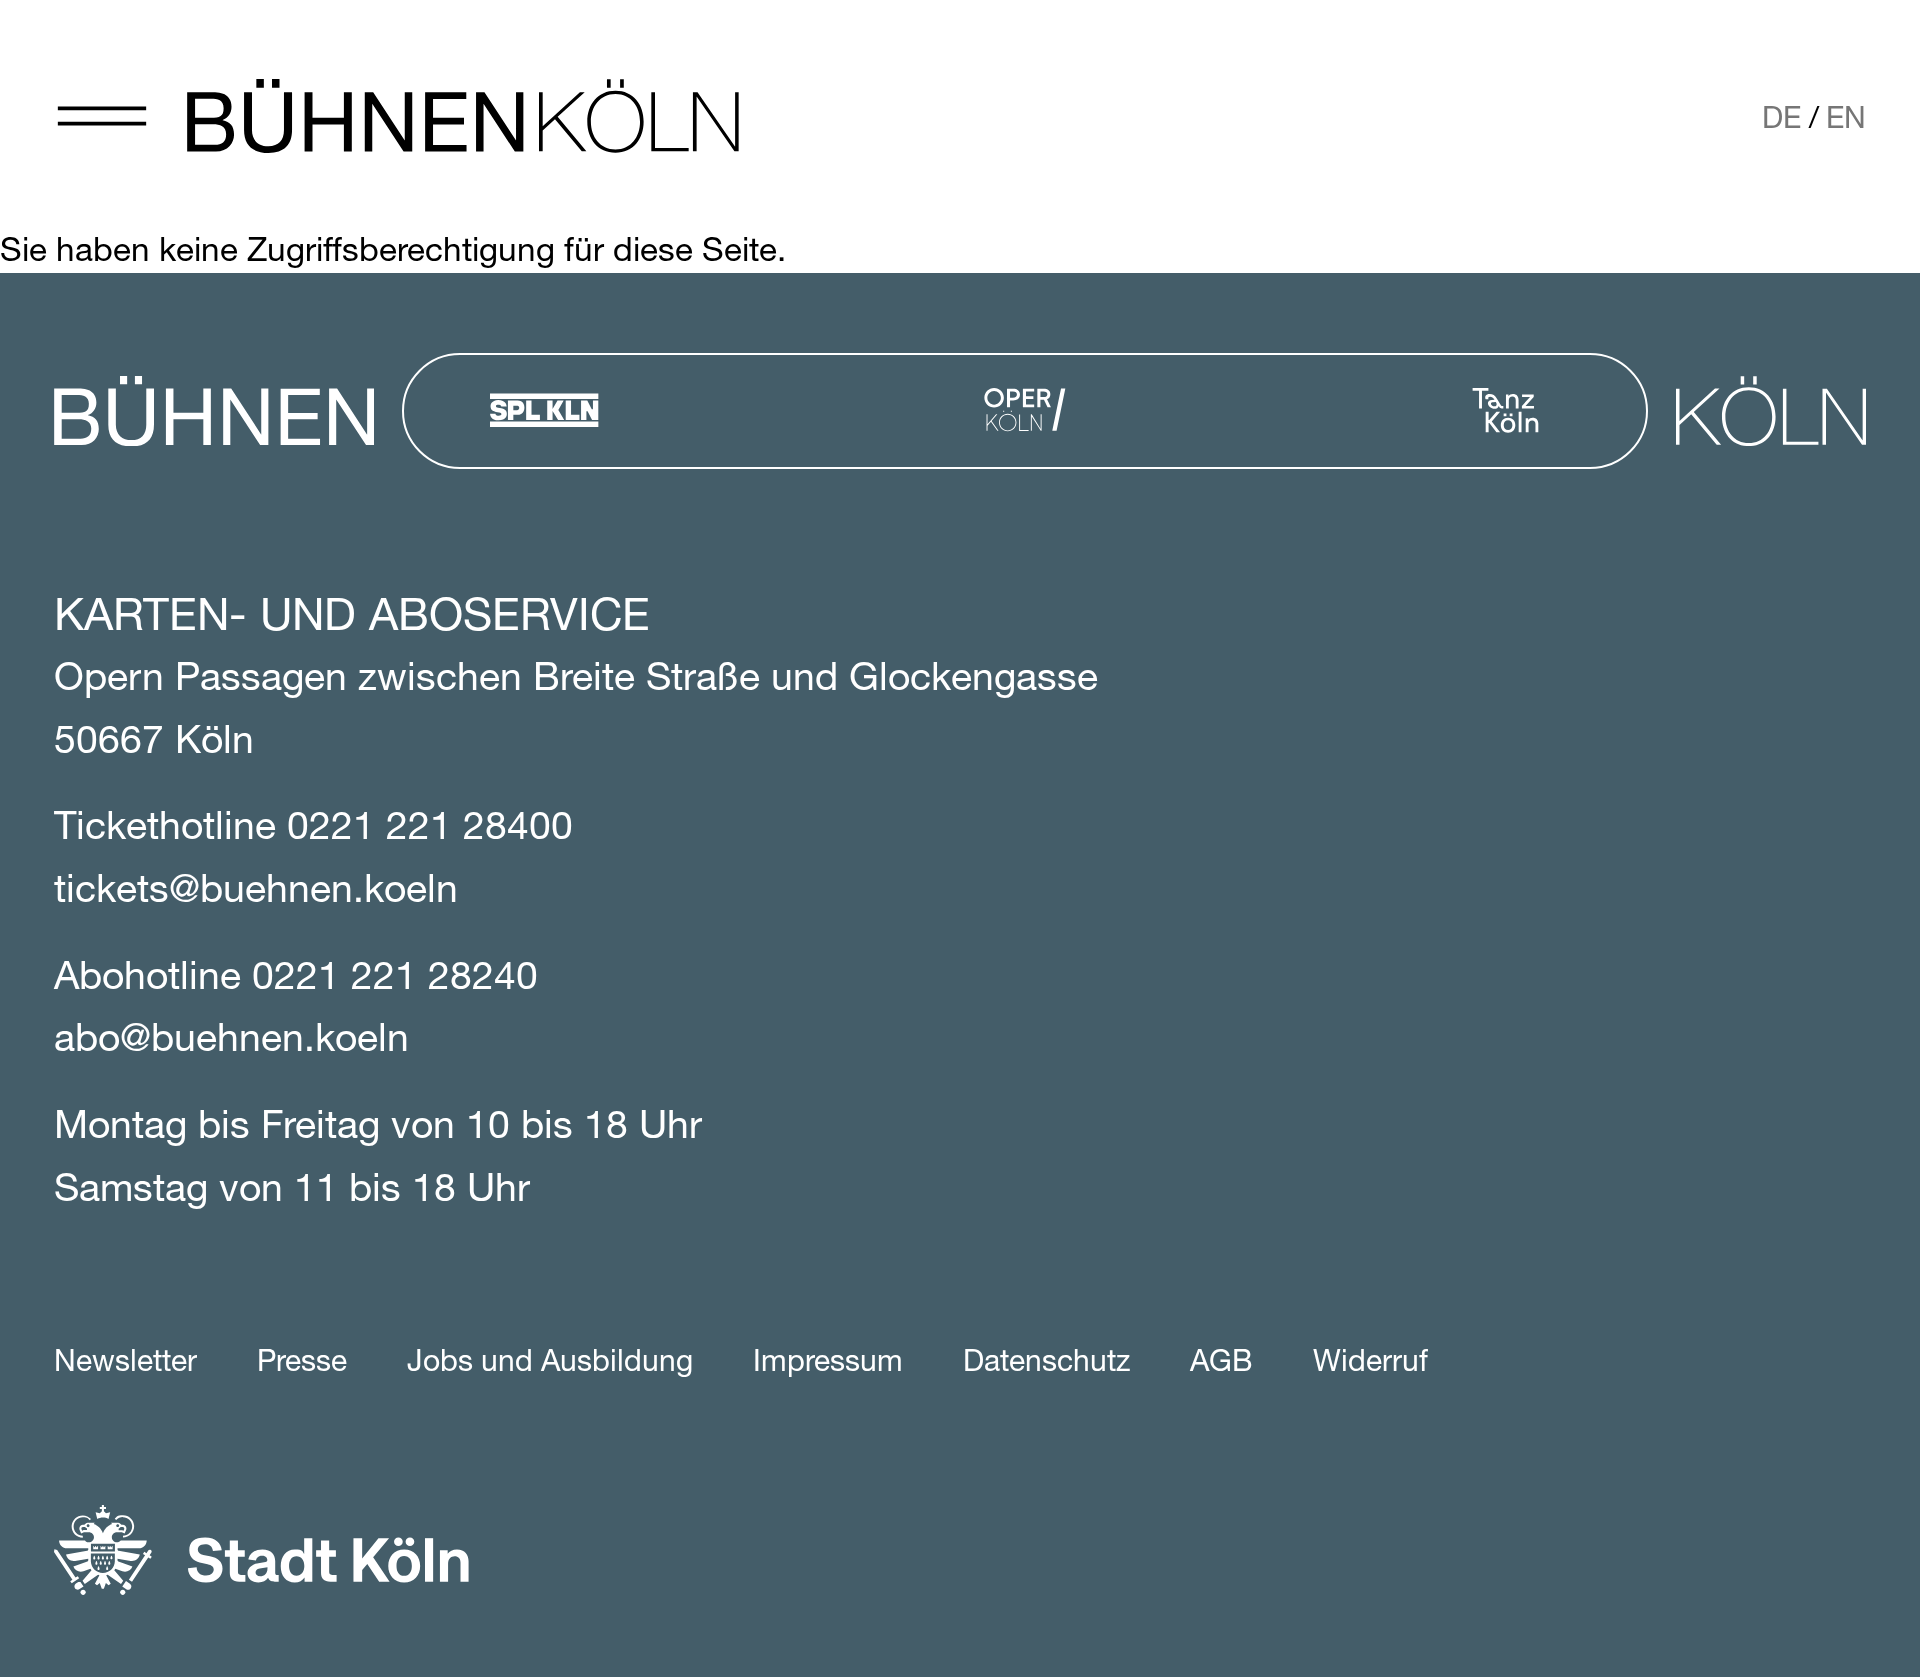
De (1781, 120)
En (1846, 120)
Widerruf (1370, 1363)
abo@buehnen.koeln (231, 1041)
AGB (1221, 1363)
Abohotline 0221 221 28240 (296, 979)
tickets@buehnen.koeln (256, 892)
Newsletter (125, 1363)
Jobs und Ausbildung (550, 1363)
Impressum (828, 1363)
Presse (302, 1363)
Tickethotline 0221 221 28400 (313, 829)
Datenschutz (1046, 1363)
